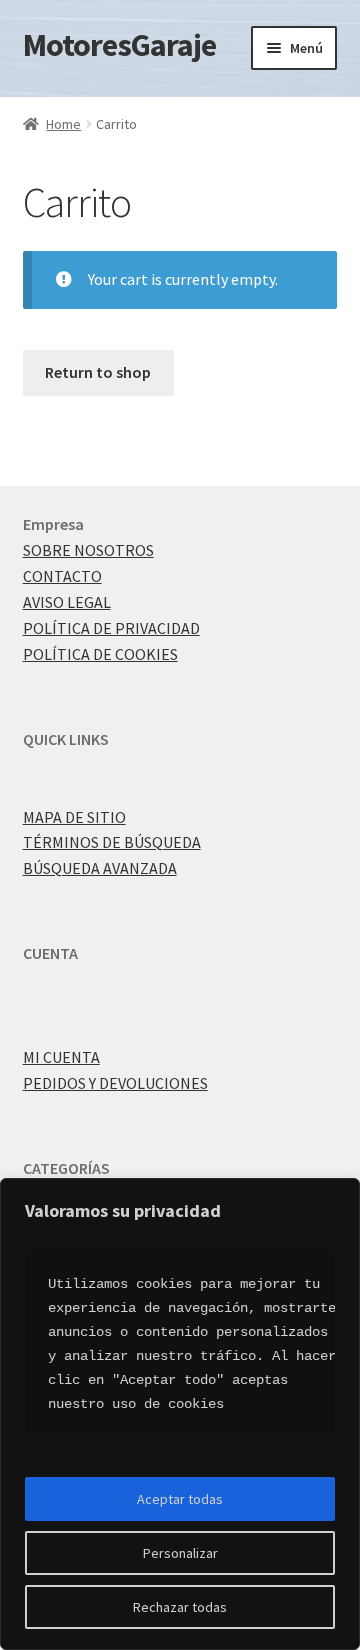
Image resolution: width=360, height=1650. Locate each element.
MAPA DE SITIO (74, 817)
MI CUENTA (61, 1057)
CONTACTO (62, 576)
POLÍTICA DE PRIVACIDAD (111, 628)
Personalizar (180, 1553)
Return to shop (98, 372)
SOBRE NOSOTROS (88, 550)
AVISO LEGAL (67, 602)
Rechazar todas (180, 1607)
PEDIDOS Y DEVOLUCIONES (115, 1083)
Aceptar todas (180, 1499)
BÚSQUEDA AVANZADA (100, 868)
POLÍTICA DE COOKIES (100, 654)
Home (63, 124)
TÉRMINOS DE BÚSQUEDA (112, 842)
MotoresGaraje (119, 45)
